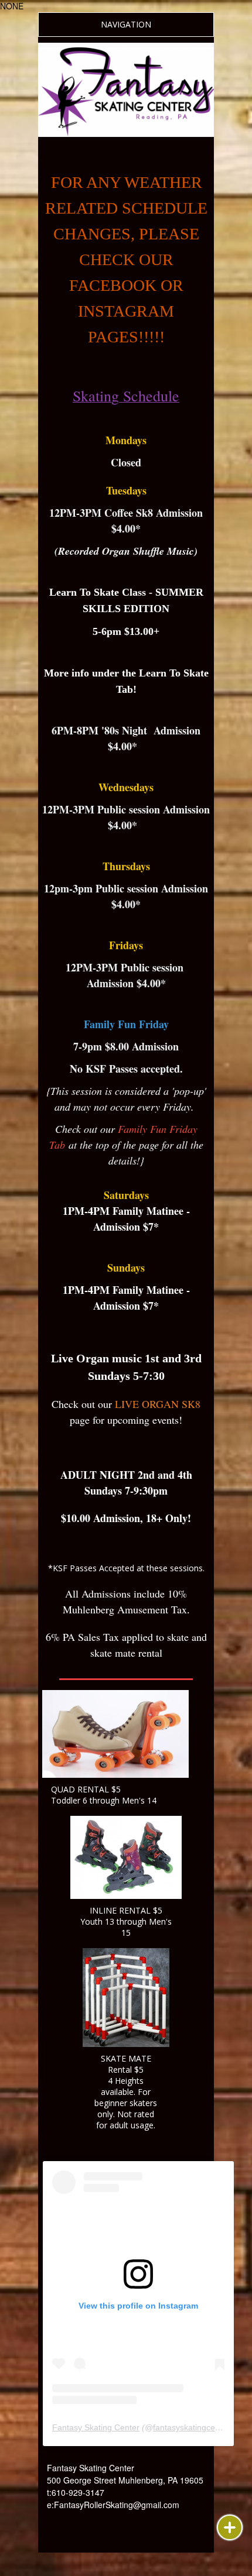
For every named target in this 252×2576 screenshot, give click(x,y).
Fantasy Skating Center (96, 2427)
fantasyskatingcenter (191, 2427)
